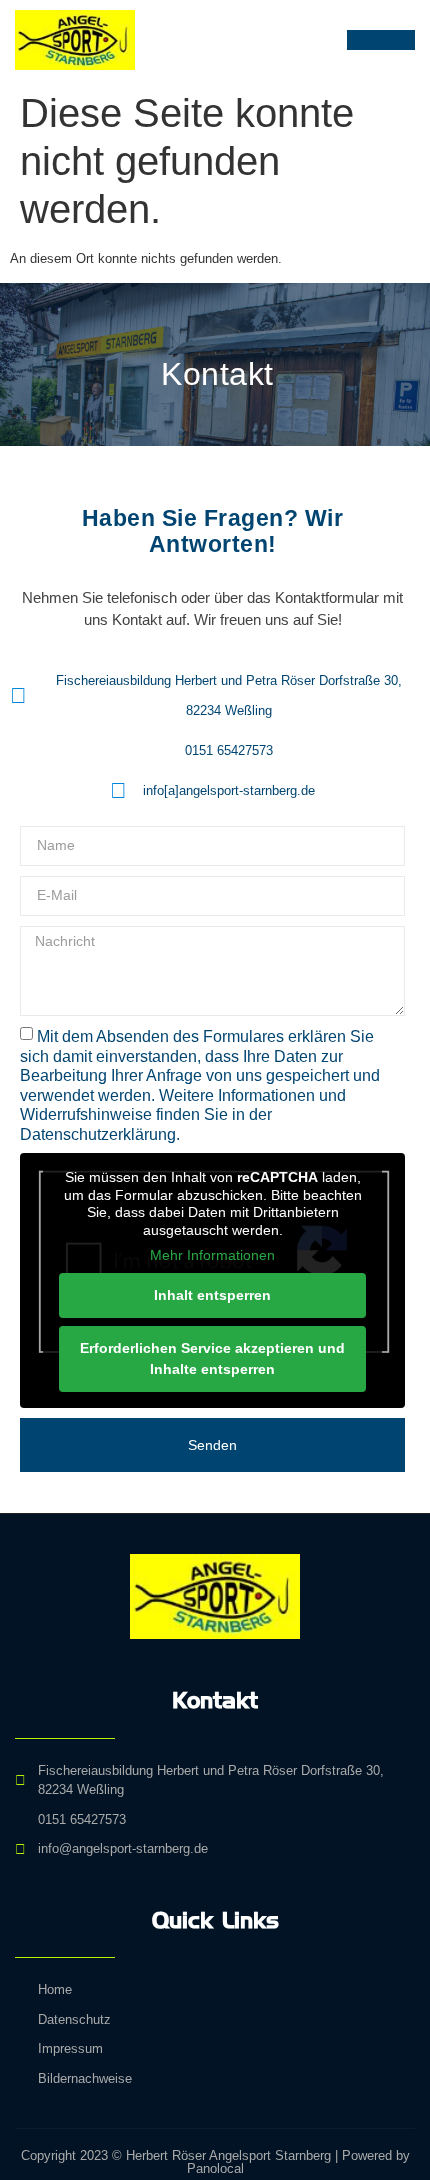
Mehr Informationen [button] (212, 1255)
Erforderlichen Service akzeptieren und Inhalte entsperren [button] (212, 1358)
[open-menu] (381, 40)
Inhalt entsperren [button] (212, 1295)
